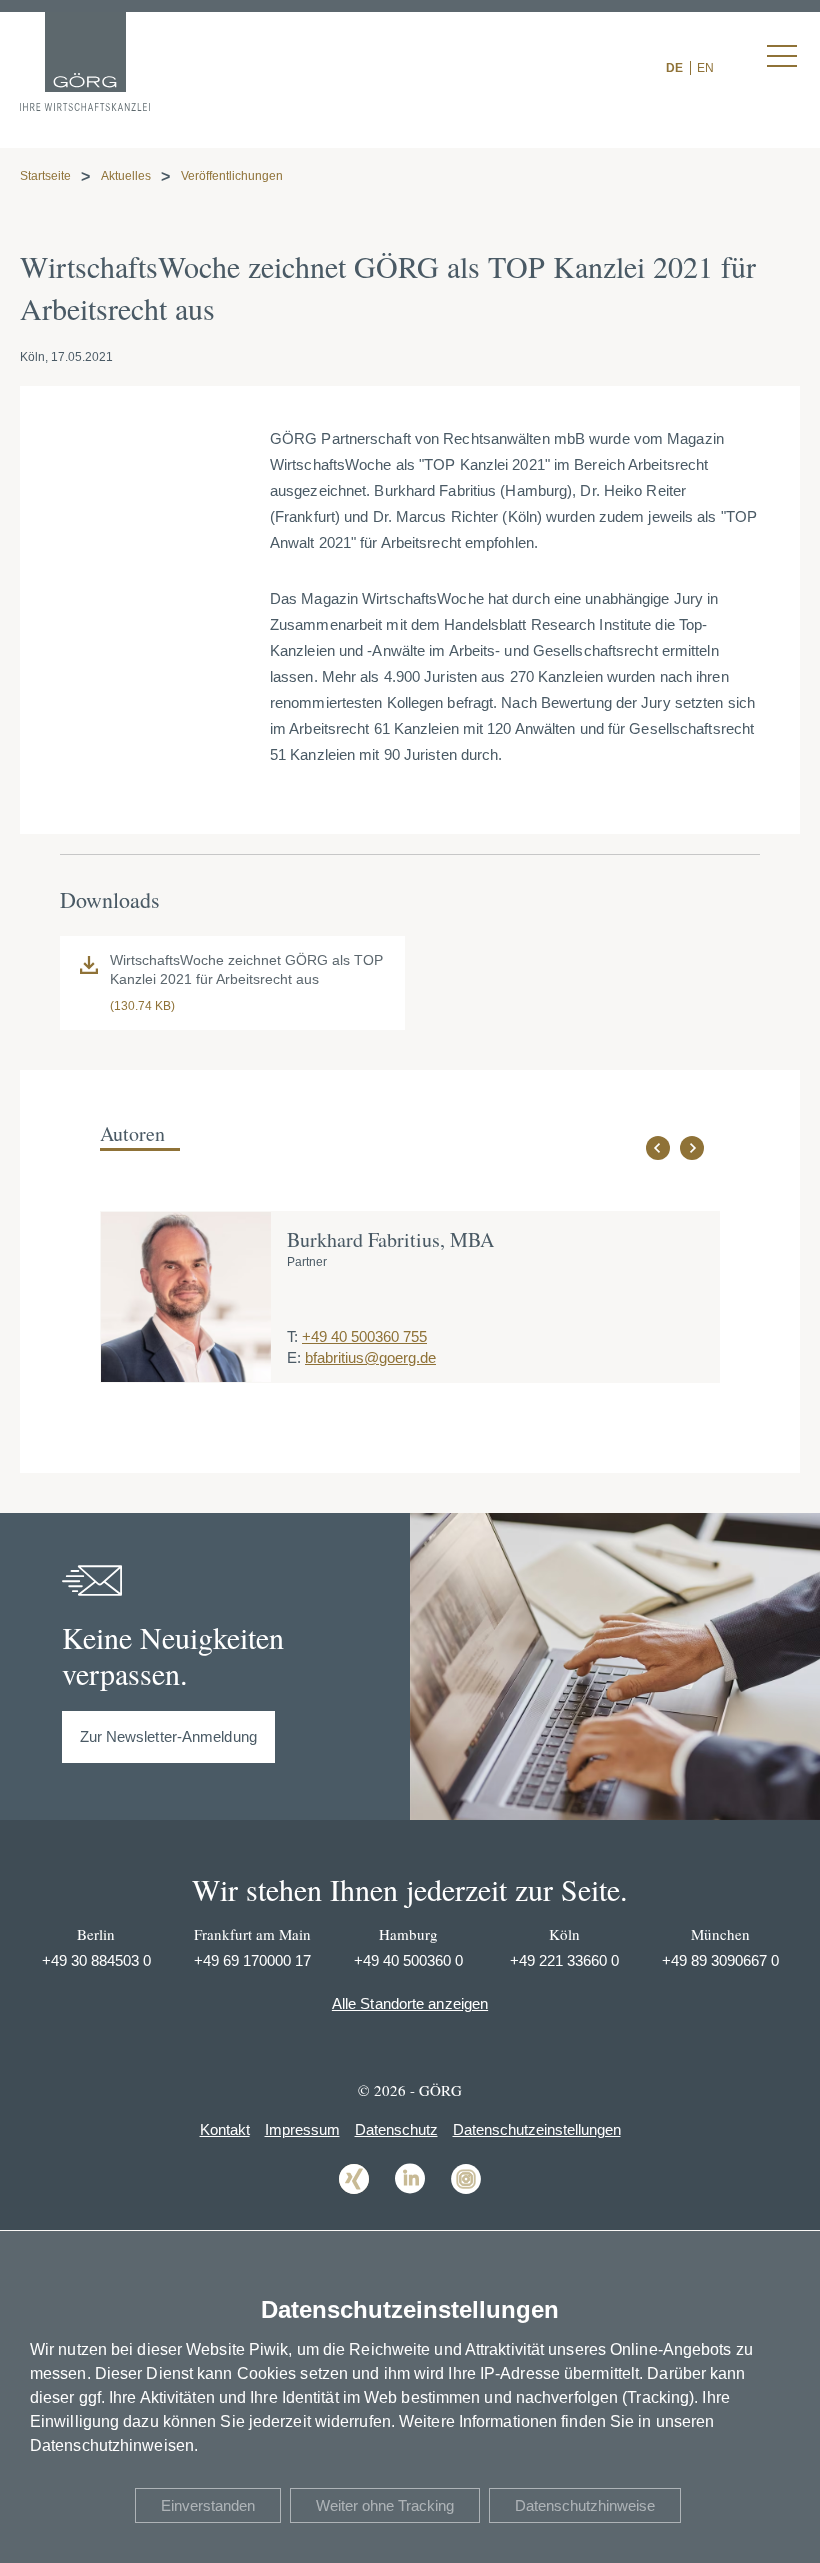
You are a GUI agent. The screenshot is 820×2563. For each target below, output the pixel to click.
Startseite (45, 176)
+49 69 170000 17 (252, 1960)
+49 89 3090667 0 (720, 1960)
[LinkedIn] (410, 2192)
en (705, 68)
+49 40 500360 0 (408, 1960)
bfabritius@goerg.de (370, 1357)
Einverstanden (208, 2505)
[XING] (354, 2192)
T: (292, 1336)
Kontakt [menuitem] (225, 2129)
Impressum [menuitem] (302, 2129)
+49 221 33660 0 (564, 1960)
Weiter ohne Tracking (385, 2505)
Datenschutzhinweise (585, 2505)
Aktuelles (126, 176)
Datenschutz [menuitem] (396, 2129)
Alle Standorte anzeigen (410, 2003)
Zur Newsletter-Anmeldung (168, 1736)
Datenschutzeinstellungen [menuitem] (537, 2129)
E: (294, 1357)
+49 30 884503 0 (96, 1960)
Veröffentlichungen (232, 176)
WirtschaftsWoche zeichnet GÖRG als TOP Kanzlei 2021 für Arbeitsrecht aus (246, 970)
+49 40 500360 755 (364, 1336)
